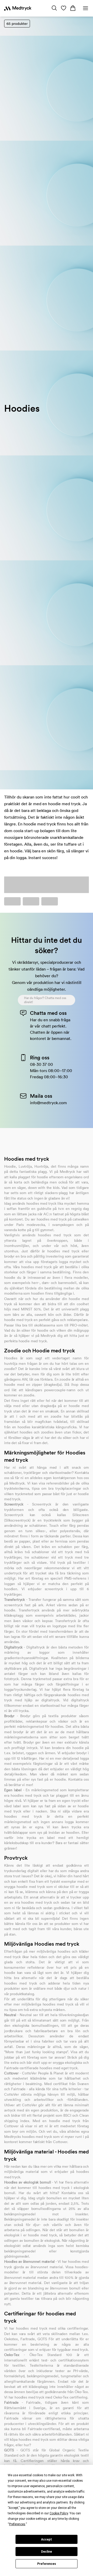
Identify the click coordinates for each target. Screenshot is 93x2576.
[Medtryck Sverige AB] (18, 8)
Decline (47, 2552)
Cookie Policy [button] (59, 2513)
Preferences (47, 2564)
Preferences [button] (17, 2524)
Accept (47, 2539)
